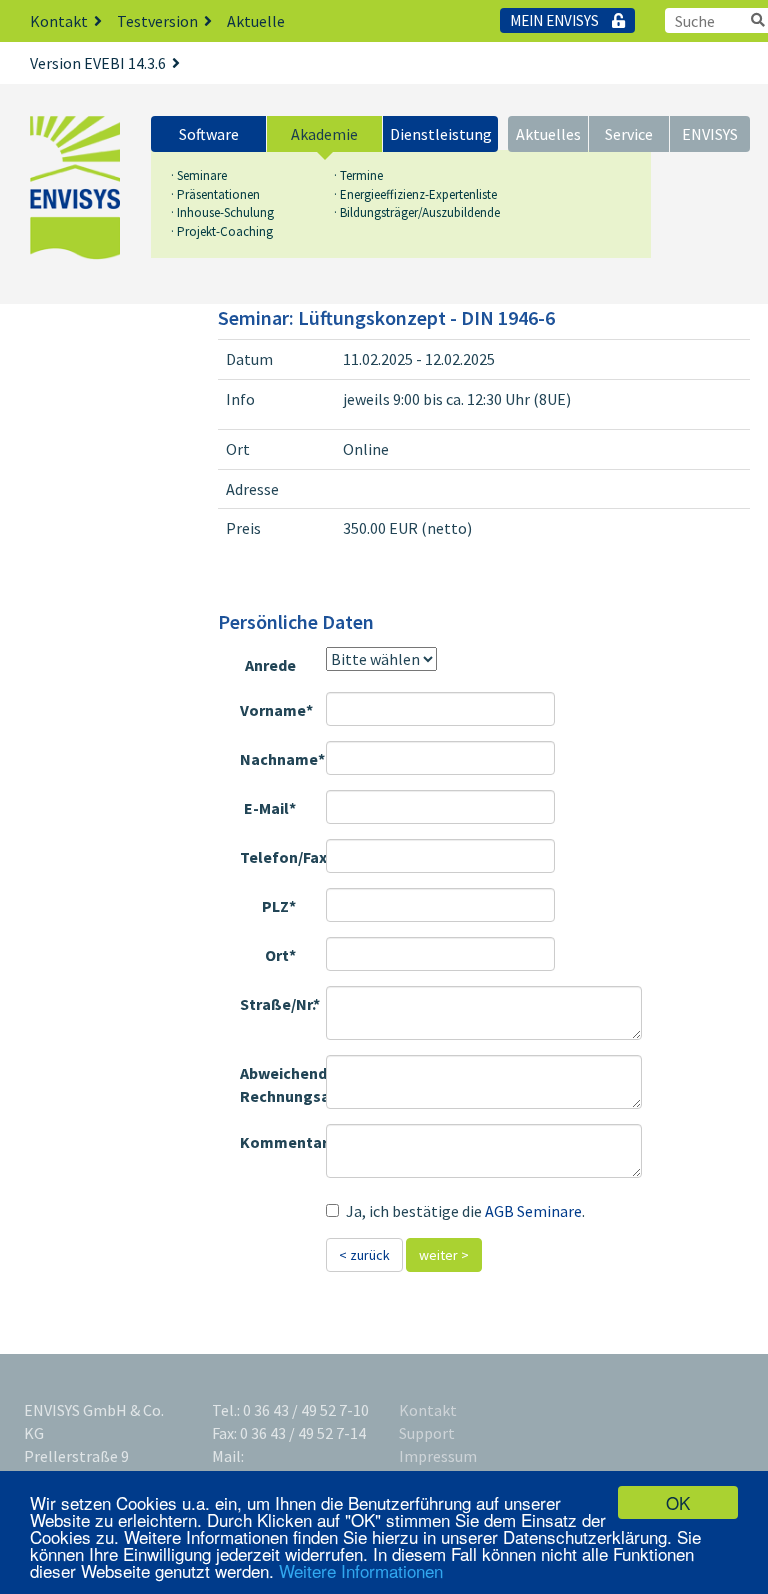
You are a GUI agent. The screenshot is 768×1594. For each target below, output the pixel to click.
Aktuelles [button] (548, 134)
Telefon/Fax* (275, 857)
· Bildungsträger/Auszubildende (417, 212)
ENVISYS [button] (710, 134)
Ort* (280, 955)
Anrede (270, 665)
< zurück (364, 1255)
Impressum (438, 1456)
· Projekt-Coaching (222, 231)
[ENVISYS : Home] (75, 188)
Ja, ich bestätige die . (465, 1211)
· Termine (358, 175)
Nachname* (275, 759)
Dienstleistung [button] (441, 134)
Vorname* (275, 710)
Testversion (157, 21)
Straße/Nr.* (275, 1004)
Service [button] (629, 134)
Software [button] (209, 134)
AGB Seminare (533, 1211)
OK (678, 1502)
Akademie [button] (324, 134)
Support (427, 1433)
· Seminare (199, 175)
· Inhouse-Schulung (222, 212)
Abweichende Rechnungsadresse (275, 1084)
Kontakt (59, 21)
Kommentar (275, 1142)
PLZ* (279, 906)
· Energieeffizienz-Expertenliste (415, 194)
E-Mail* (270, 808)
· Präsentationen (215, 194)
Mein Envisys (556, 20)
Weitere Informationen (361, 1570)
